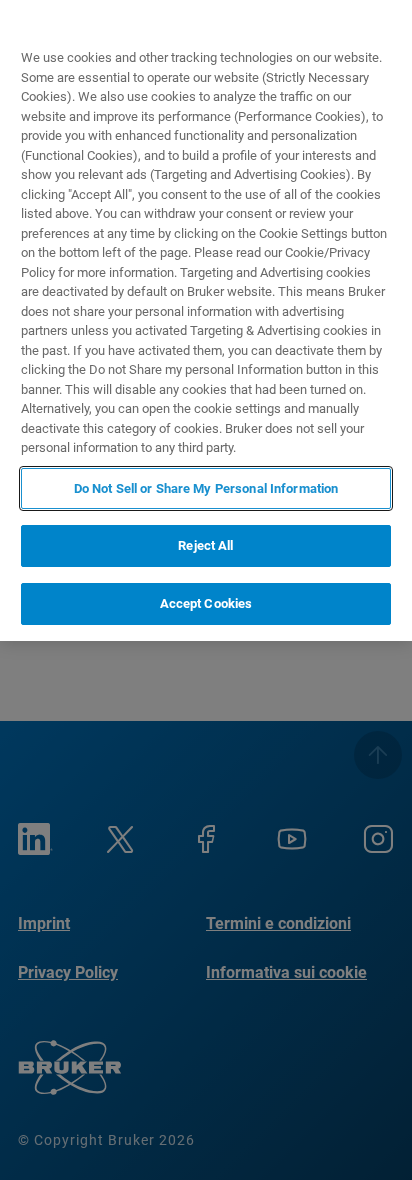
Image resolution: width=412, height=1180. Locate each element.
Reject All (205, 545)
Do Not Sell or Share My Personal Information (206, 488)
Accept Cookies (206, 603)
